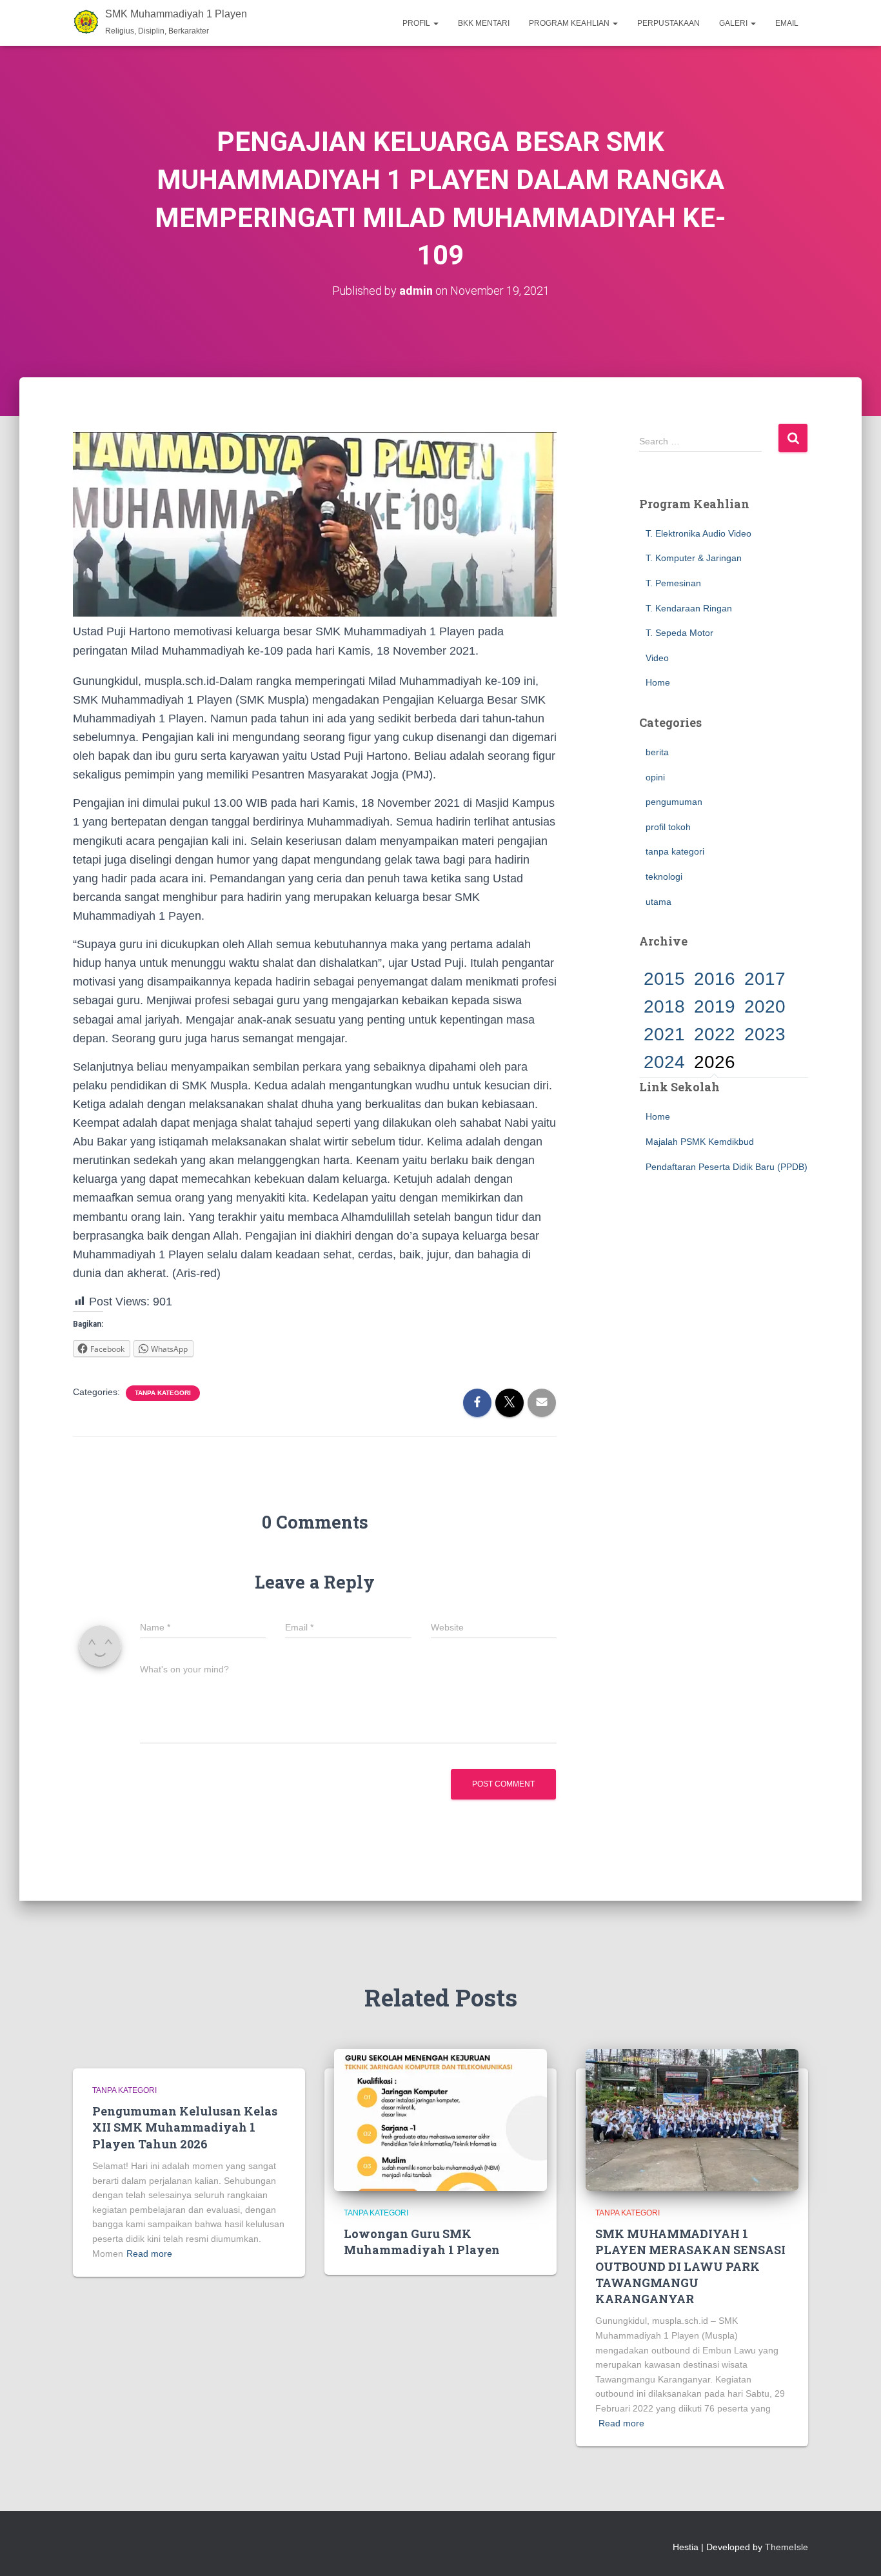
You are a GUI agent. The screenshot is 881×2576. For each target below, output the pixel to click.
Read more (149, 2254)
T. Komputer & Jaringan (694, 558)
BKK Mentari (484, 23)
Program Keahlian (570, 23)
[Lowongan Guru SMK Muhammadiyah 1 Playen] (440, 2119)
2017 (765, 979)
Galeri (734, 23)
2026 (715, 1062)
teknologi (664, 877)
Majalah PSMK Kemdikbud (700, 1142)
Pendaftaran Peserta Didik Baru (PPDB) (727, 1167)
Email (787, 23)
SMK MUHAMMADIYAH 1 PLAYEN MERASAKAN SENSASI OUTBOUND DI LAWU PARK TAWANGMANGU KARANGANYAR (690, 2266)
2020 (765, 1006)
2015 (664, 979)
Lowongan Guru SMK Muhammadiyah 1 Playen (422, 2242)
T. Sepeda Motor (679, 633)
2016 (715, 979)
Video (657, 658)
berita (657, 752)
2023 (765, 1034)
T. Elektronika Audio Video (698, 533)
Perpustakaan (668, 23)
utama (658, 902)
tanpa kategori (163, 1393)
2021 (664, 1034)
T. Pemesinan (673, 583)
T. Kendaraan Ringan (689, 608)
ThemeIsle (787, 2547)
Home (658, 682)
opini (655, 777)
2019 (715, 1006)
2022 (715, 1034)
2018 (664, 1006)
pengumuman (674, 802)
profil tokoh (668, 827)
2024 (664, 1062)
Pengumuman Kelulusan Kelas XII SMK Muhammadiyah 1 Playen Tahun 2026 (185, 2127)
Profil (417, 23)
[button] (435, 23)
